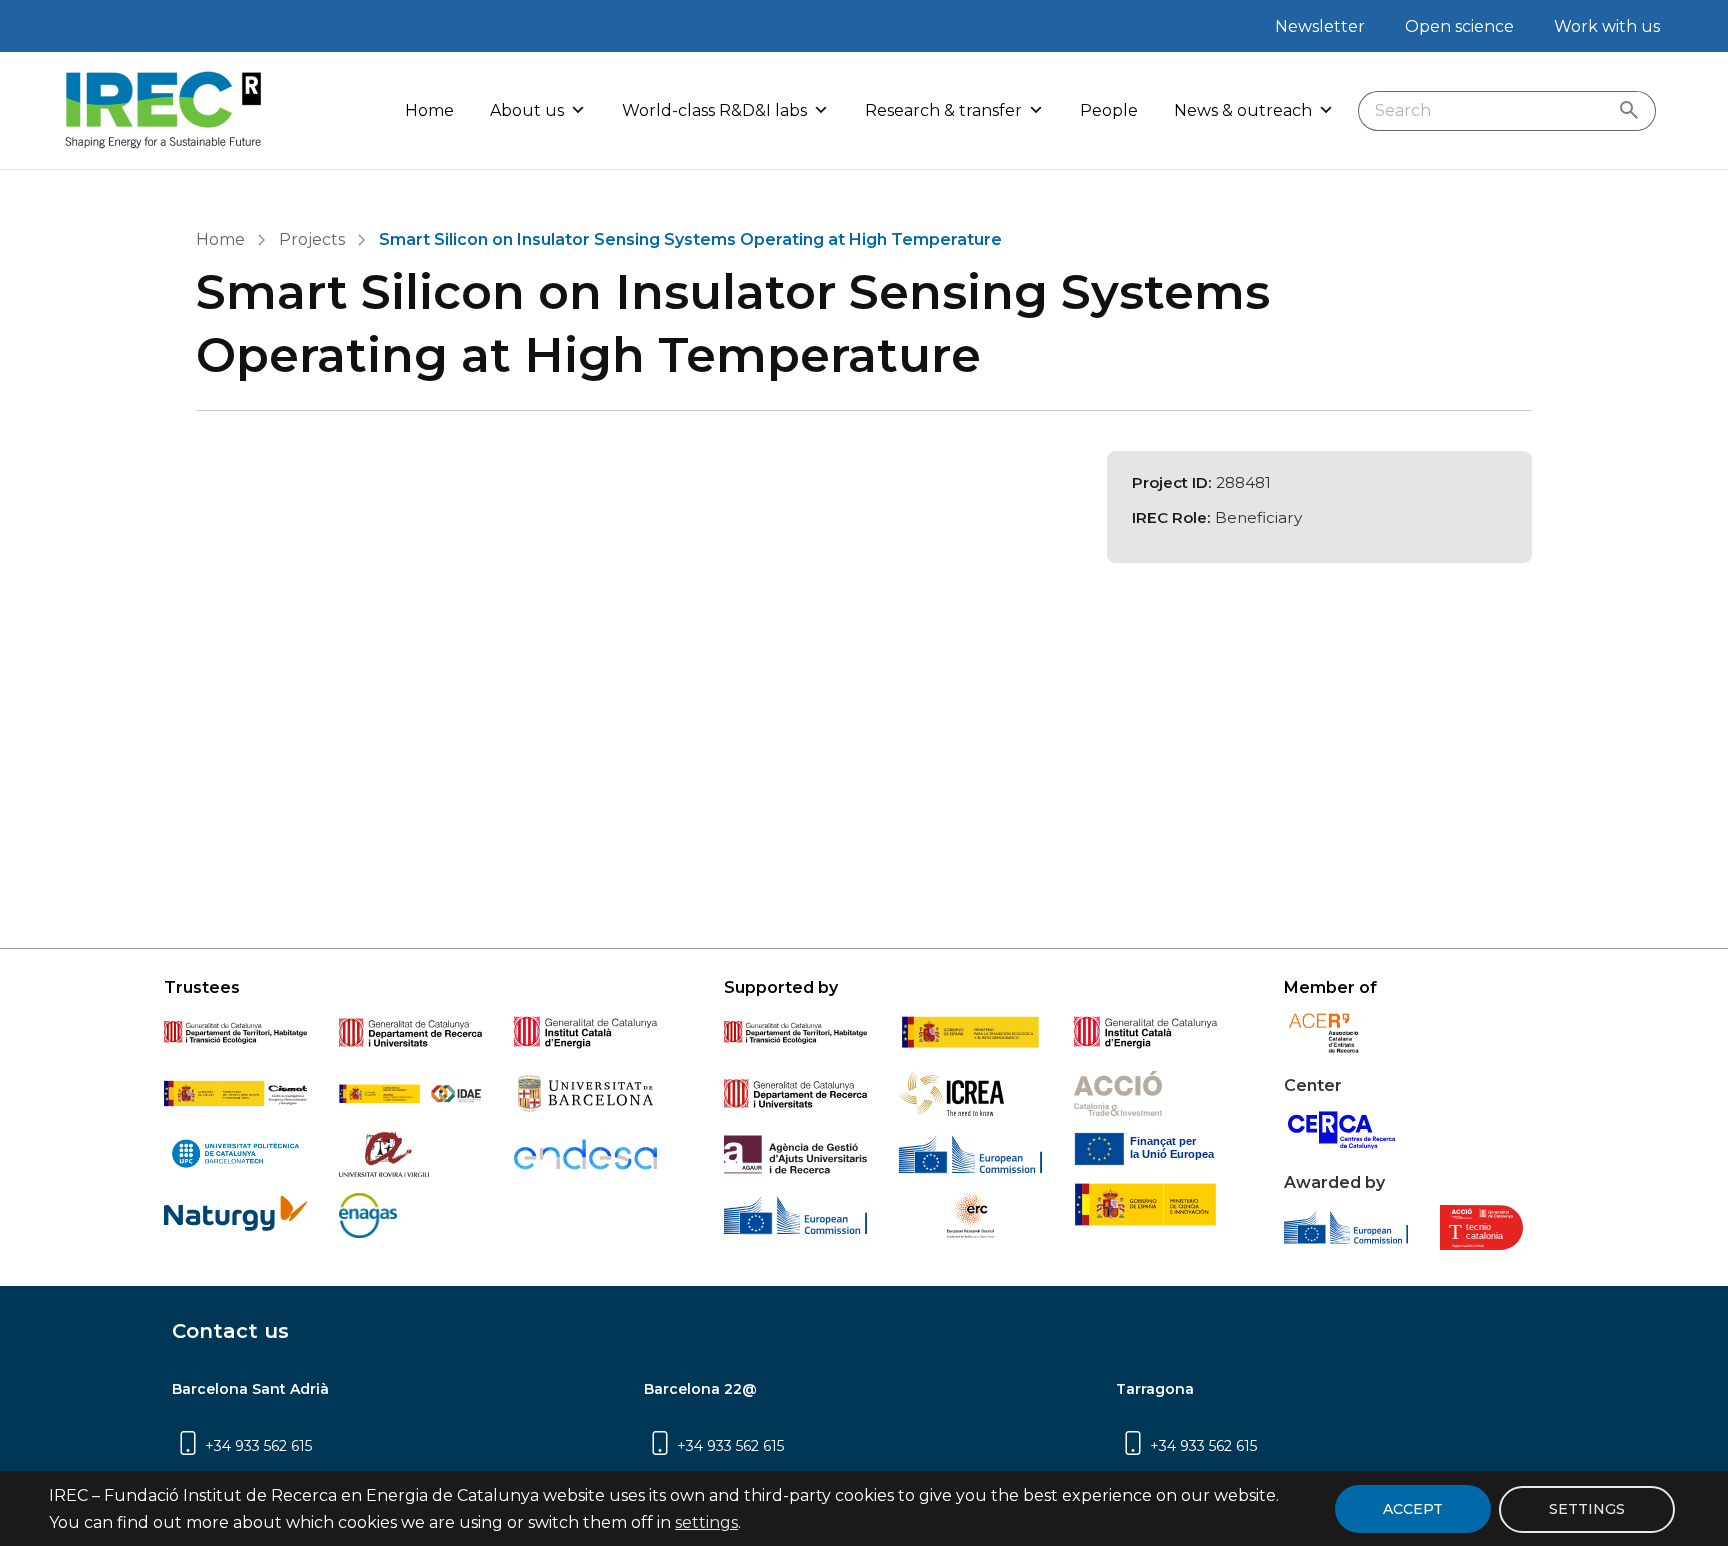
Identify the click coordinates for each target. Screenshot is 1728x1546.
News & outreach (1243, 110)
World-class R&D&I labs (714, 110)
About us (527, 110)
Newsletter (1320, 26)
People (1109, 110)
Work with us (1607, 26)
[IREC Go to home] (164, 110)
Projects (312, 239)
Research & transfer (943, 110)
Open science (1459, 26)
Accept (1413, 1509)
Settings (1587, 1508)
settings (706, 1522)
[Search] (1633, 111)
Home (429, 110)
